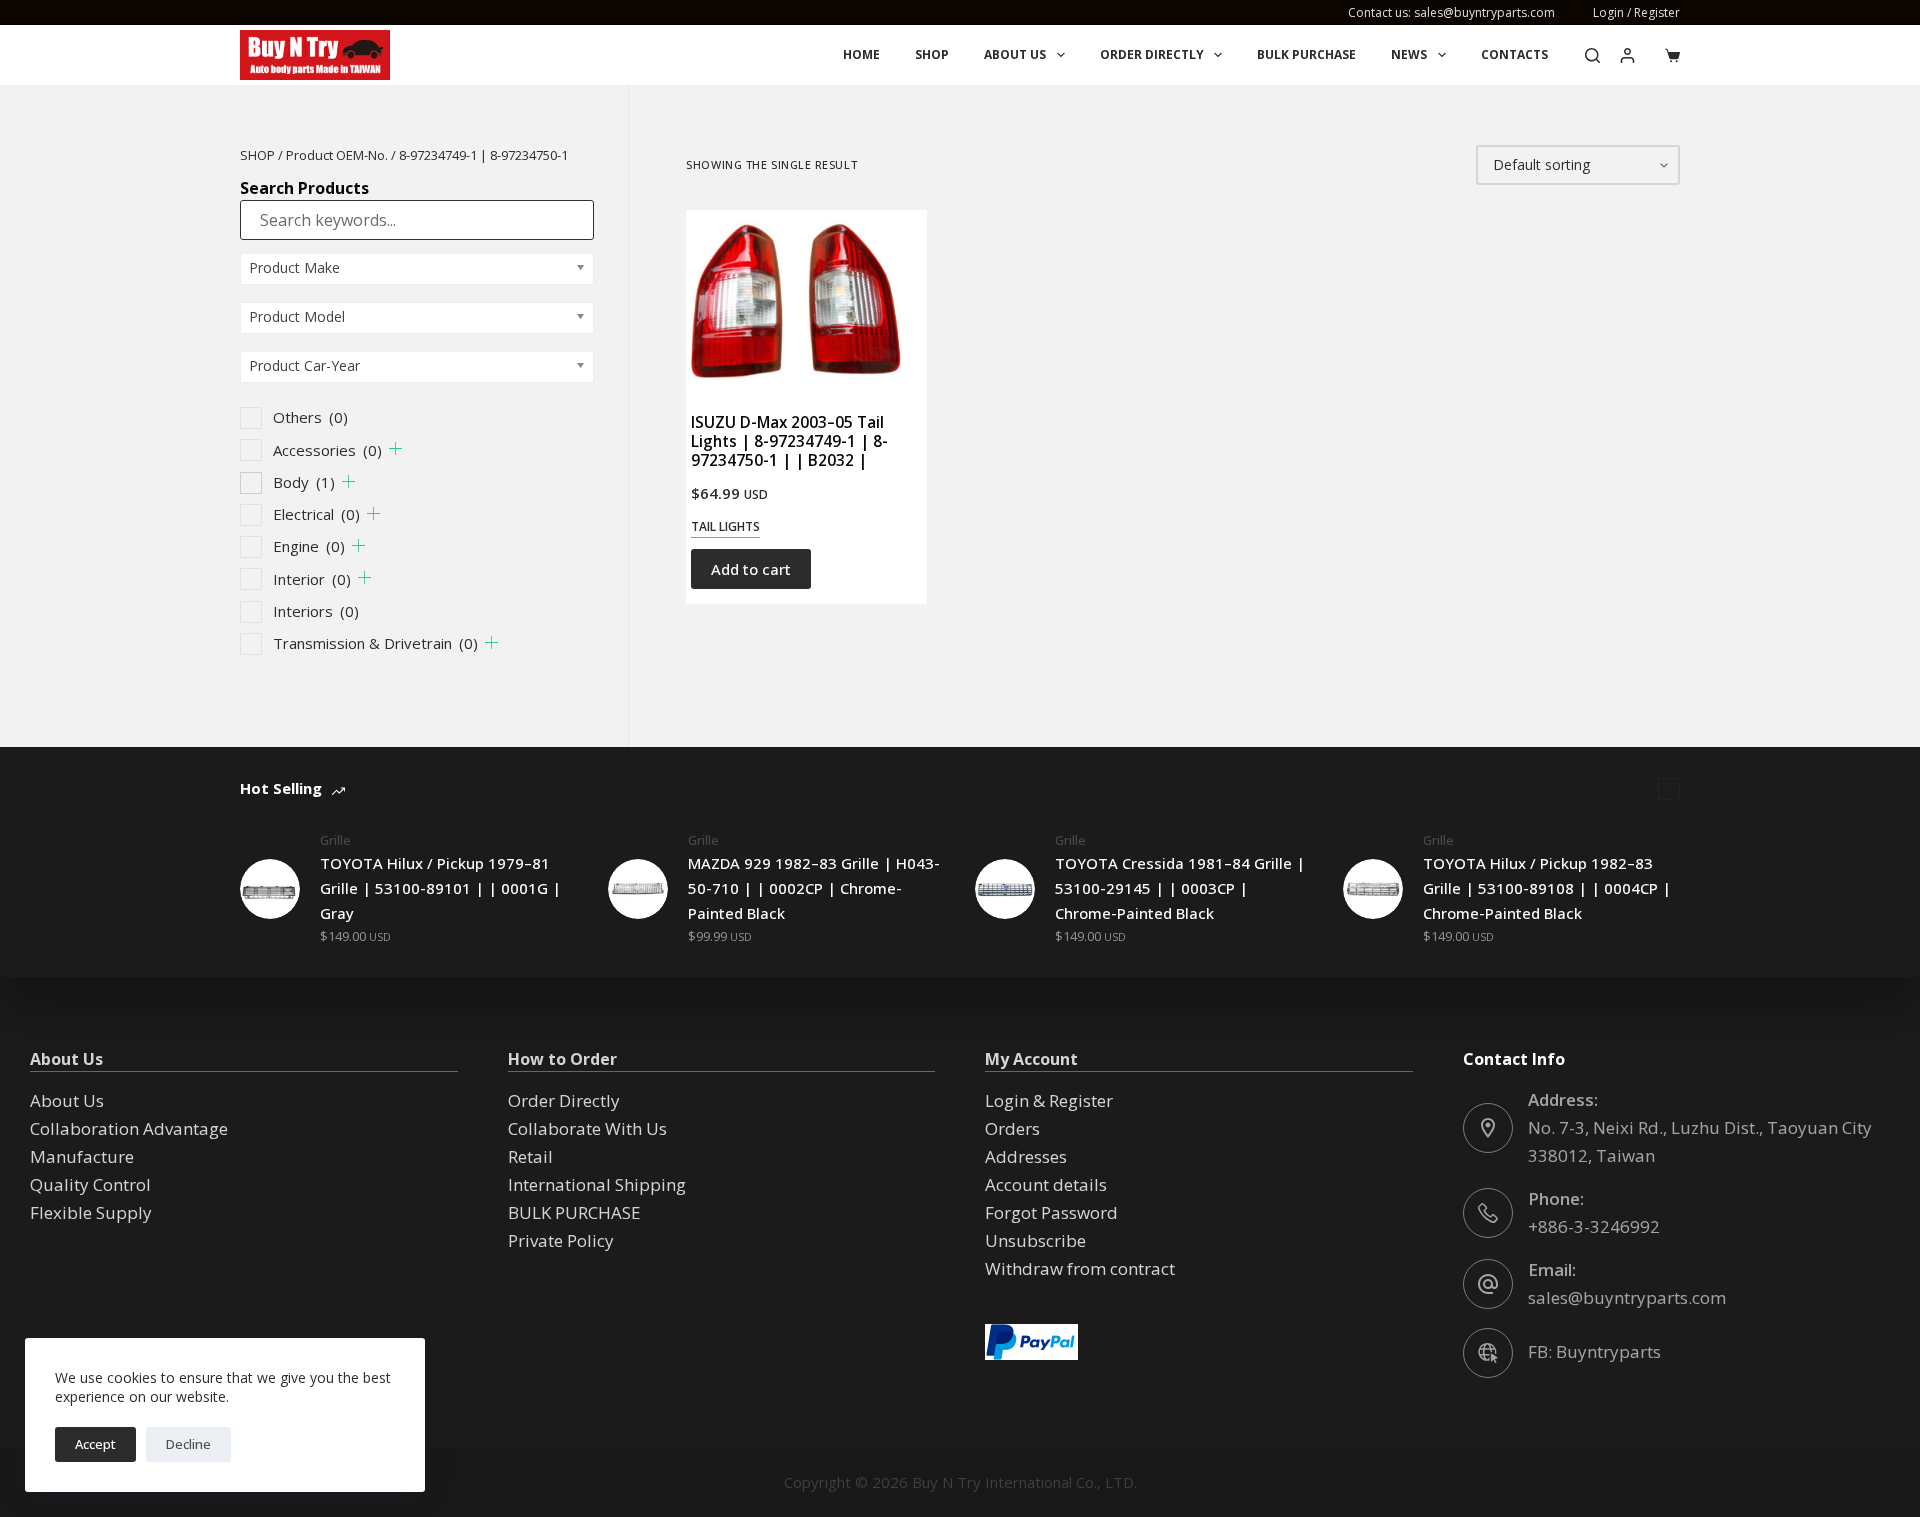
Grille (335, 840)
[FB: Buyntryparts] (1488, 1353)
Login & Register (1049, 1100)
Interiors (316, 611)
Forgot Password (1051, 1212)
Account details (1046, 1184)
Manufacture (82, 1156)
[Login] (1627, 55)
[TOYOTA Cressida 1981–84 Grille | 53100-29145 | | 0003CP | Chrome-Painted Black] (1005, 889)
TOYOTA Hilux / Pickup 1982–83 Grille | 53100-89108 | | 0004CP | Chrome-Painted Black (1547, 888)
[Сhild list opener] (395, 448)
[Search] (1592, 55)
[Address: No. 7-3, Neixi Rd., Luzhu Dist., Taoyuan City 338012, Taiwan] (1488, 1128)
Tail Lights (725, 526)
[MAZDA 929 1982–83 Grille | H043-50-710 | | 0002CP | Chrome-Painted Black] (638, 889)
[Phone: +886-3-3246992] (1488, 1213)
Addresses (1026, 1156)
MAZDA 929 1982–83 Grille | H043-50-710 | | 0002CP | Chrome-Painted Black (814, 888)
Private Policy (561, 1240)
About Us (1015, 54)
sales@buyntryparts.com (1627, 1297)
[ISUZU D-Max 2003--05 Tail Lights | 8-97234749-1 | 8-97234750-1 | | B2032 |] (806, 301)
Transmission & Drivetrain (375, 643)
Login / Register (1636, 12)
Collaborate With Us (587, 1128)
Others (310, 417)
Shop (932, 54)
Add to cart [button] (751, 569)
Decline (188, 1444)
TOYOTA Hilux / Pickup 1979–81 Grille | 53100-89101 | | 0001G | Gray (440, 888)
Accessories (327, 450)
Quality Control (90, 1184)
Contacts (1514, 54)
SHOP (257, 155)
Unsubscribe (1035, 1240)
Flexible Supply (91, 1212)
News (1409, 54)
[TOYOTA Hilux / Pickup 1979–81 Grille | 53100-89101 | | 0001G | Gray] (270, 889)
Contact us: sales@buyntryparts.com (1451, 12)
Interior (312, 579)
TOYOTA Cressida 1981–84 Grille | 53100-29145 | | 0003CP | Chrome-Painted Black (1180, 888)
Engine (309, 546)
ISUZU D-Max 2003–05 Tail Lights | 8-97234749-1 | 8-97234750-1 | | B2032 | (789, 441)
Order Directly (1152, 54)
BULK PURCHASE (1306, 54)
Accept (95, 1444)
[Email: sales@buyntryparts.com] (1488, 1284)
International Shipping (597, 1184)
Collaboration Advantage (129, 1128)
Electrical (316, 514)
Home (861, 54)
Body (304, 482)
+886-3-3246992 (1594, 1226)
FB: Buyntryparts (1594, 1351)
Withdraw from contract (1080, 1268)
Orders (1012, 1128)
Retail (530, 1156)
